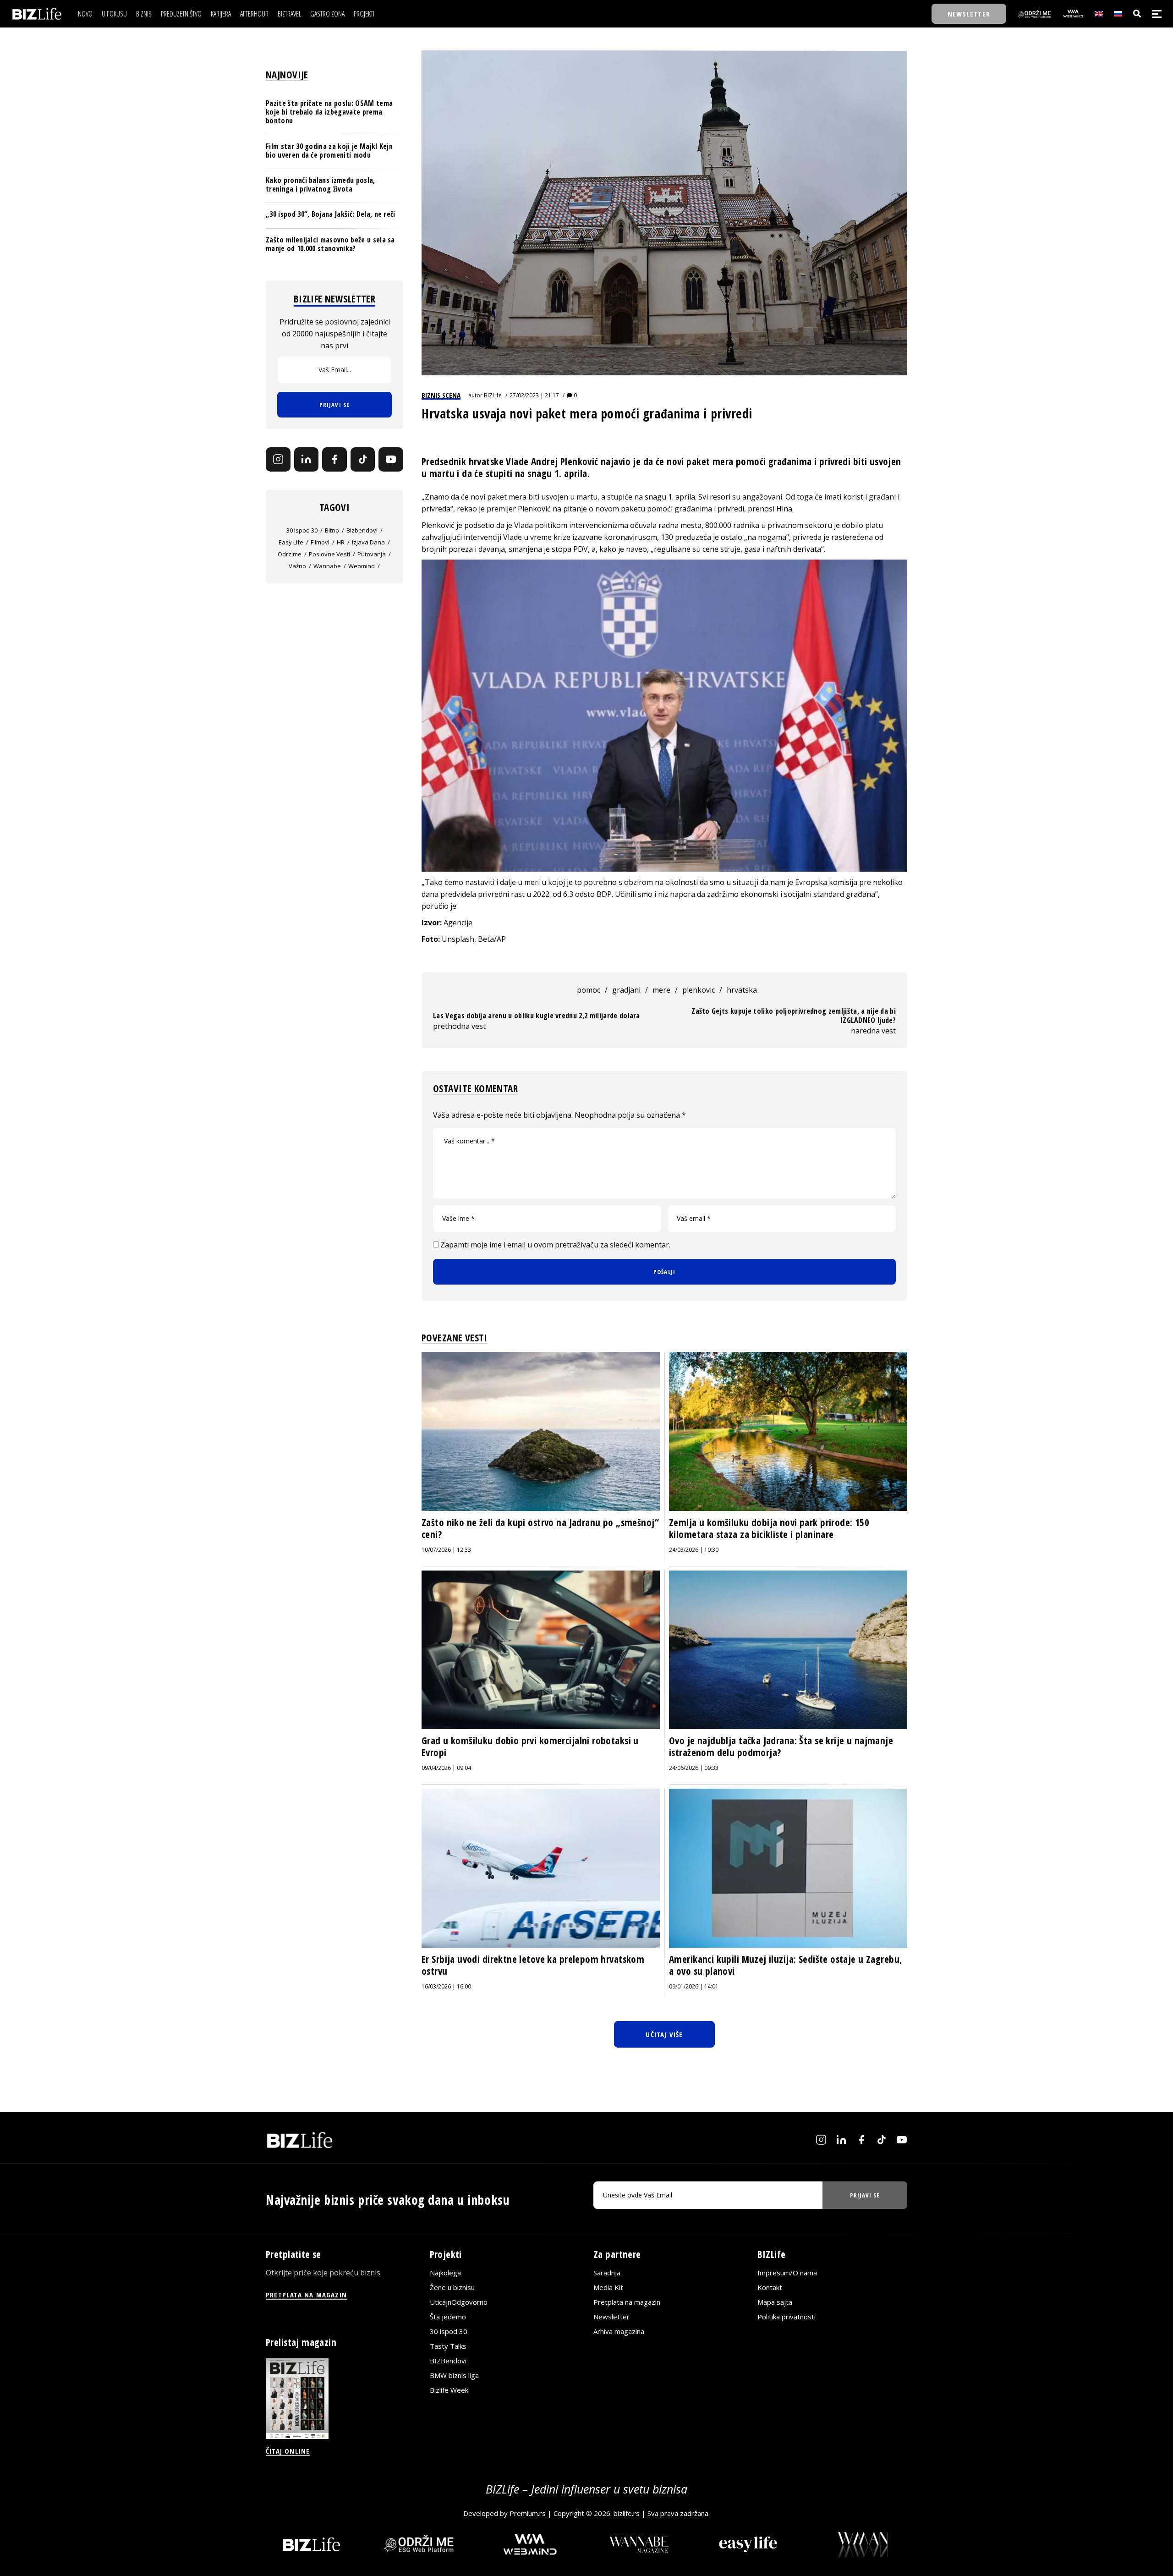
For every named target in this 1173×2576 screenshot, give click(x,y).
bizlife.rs (627, 2513)
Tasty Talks (448, 2346)
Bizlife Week (449, 2390)
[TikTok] (363, 460)
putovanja (372, 554)
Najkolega (445, 2273)
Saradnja (607, 2273)
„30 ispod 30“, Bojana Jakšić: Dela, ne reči (331, 214)
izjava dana (368, 542)
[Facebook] (334, 460)
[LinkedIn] (307, 460)
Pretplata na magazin (627, 2302)
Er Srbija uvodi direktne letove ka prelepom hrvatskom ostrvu (533, 1965)
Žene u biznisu (452, 2287)
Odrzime (290, 554)
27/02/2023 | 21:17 (534, 395)
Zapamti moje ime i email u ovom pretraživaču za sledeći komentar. (555, 1245)
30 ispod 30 (302, 530)
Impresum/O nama (787, 2273)
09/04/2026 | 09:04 (446, 1768)
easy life (291, 542)
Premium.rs (528, 2513)
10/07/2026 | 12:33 (446, 1550)
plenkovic (699, 990)
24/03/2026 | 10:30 (694, 1550)
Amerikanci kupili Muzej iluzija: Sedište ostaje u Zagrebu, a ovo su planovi (786, 1965)
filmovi (320, 542)
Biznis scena (441, 395)
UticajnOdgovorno (459, 2302)
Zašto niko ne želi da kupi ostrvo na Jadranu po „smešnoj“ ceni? (540, 1528)
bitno (332, 530)
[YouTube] (391, 460)
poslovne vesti (329, 554)
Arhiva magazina (619, 2331)
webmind (362, 566)
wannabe (327, 566)
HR (341, 542)
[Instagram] (278, 460)
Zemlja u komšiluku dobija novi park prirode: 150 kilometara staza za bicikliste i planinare (769, 1528)
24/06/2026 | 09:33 (694, 1768)
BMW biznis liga (454, 2375)
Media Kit (608, 2287)
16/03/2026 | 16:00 (446, 1986)
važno (297, 566)
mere (661, 990)
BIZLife (493, 395)
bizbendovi (362, 530)
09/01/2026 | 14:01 (694, 1986)
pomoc (589, 990)
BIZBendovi (448, 2361)
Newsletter (611, 2317)
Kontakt (770, 2287)
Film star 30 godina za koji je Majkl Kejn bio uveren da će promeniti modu (329, 151)
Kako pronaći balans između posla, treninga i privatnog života (321, 184)
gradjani (626, 990)
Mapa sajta (775, 2302)
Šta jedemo (448, 2317)
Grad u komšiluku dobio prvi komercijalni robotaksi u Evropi (530, 1747)
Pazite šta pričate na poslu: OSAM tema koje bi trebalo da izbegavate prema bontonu (329, 112)
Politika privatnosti (787, 2317)
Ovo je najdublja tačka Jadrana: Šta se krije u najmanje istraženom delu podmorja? (781, 1747)
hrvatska (742, 990)
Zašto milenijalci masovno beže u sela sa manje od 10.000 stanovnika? (330, 244)
